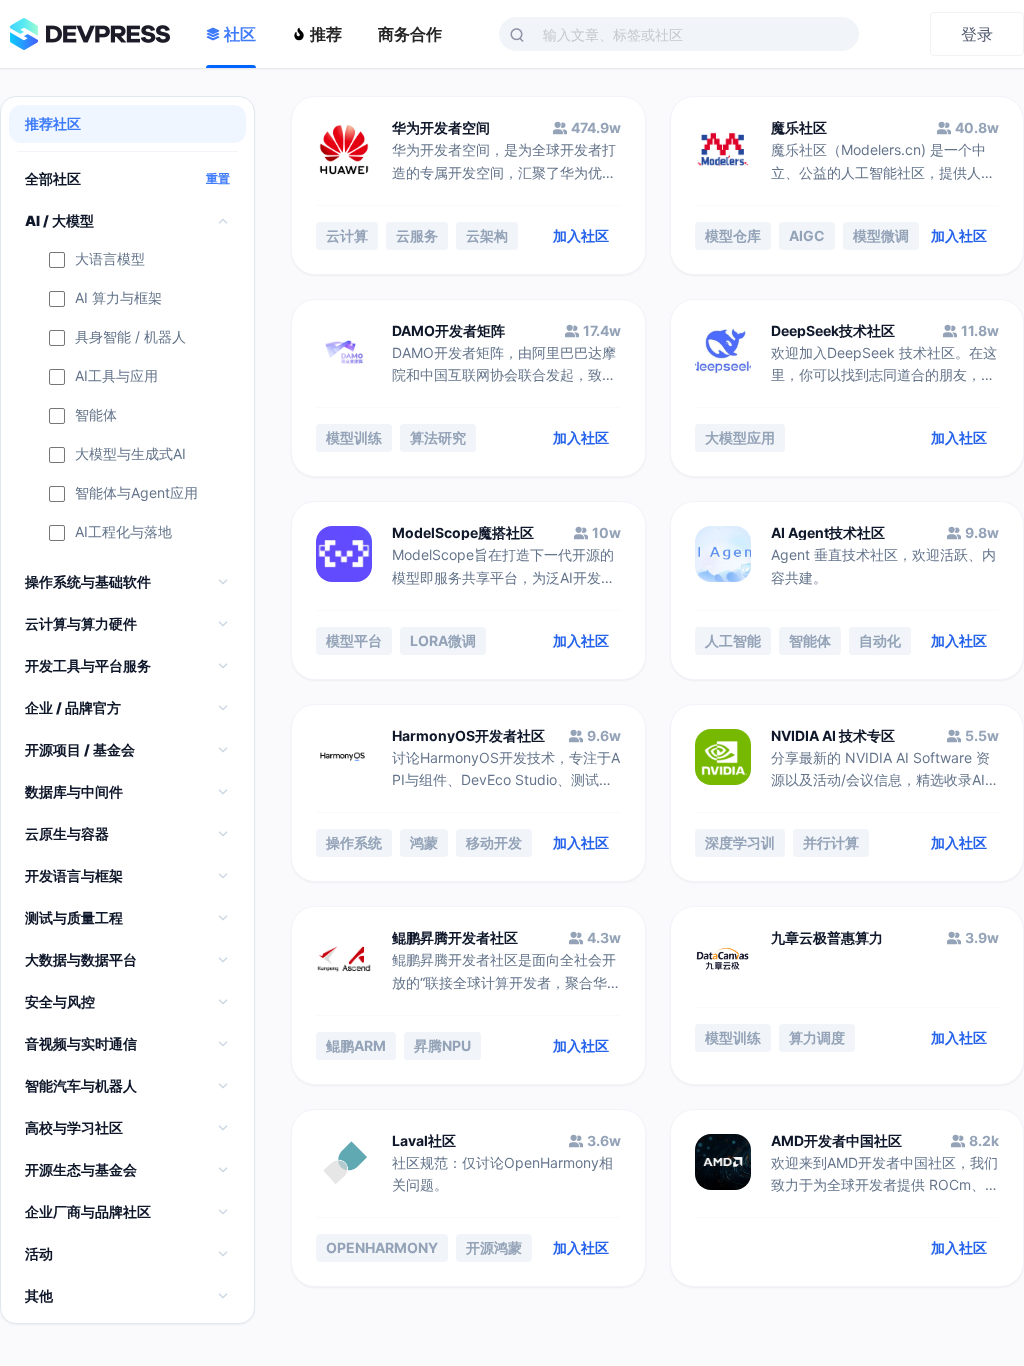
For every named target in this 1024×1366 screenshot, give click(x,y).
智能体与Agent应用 (136, 493)
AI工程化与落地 (123, 532)
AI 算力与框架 (118, 298)
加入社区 (581, 235)
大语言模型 (110, 259)
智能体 (96, 415)
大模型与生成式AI (130, 454)
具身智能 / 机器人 (130, 337)
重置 (218, 179)
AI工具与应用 (116, 376)
